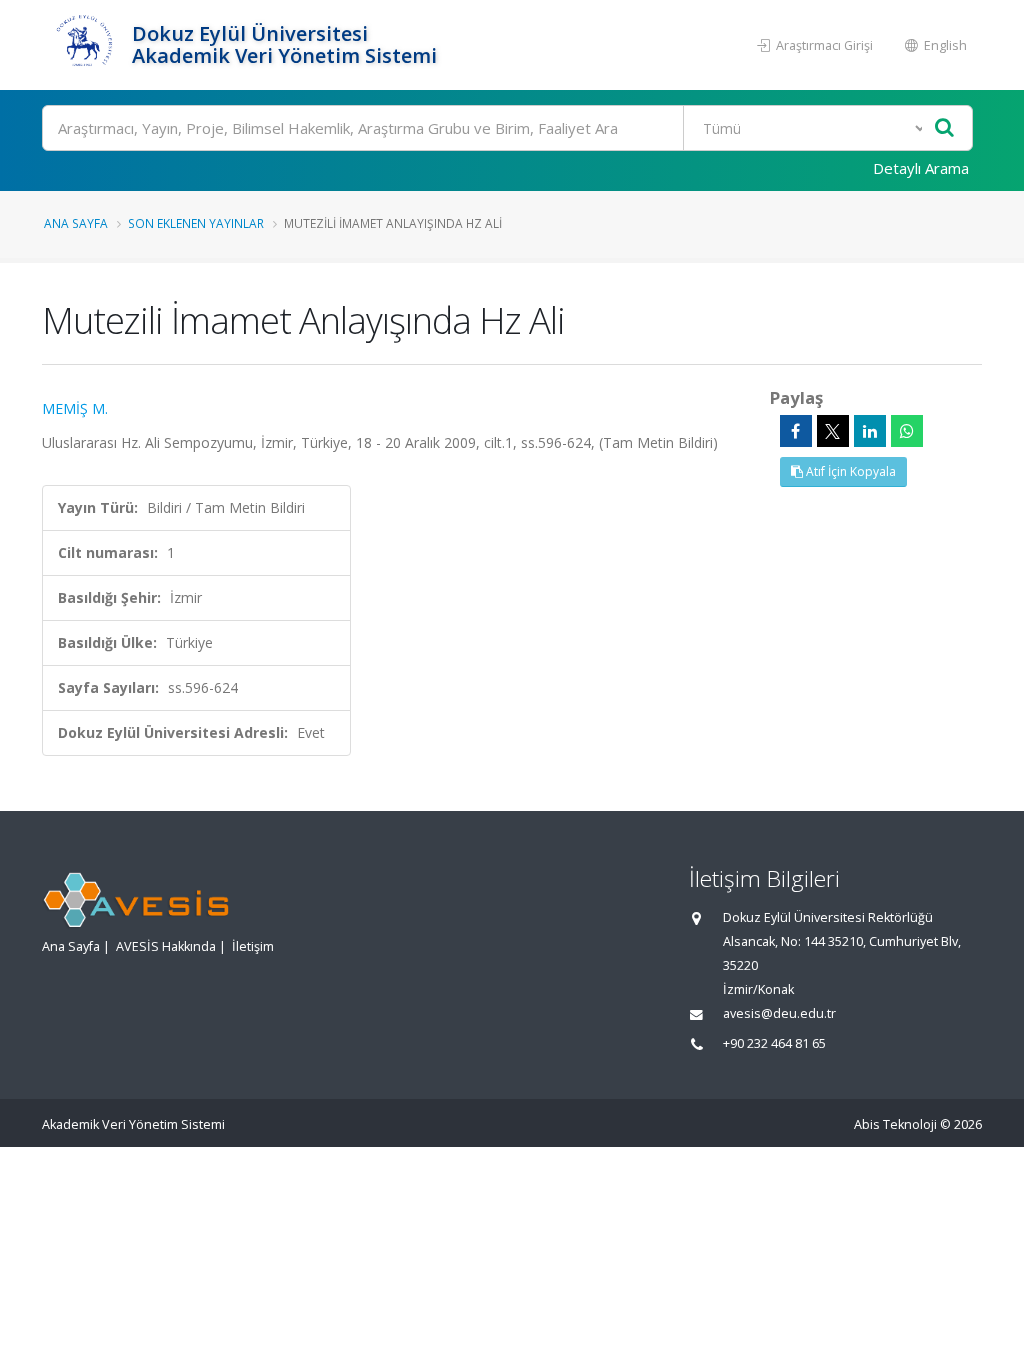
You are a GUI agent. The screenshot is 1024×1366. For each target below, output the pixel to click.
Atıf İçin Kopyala (849, 471)
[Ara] (944, 128)
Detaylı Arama (921, 168)
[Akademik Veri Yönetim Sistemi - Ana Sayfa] (84, 45)
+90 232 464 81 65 (774, 1043)
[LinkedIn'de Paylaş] (870, 431)
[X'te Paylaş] (833, 431)
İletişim (253, 946)
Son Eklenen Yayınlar (196, 223)
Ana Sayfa (76, 223)
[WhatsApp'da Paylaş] (907, 431)
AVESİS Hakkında (166, 946)
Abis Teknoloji (895, 1124)
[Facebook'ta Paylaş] (796, 431)
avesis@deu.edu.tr (779, 1013)
